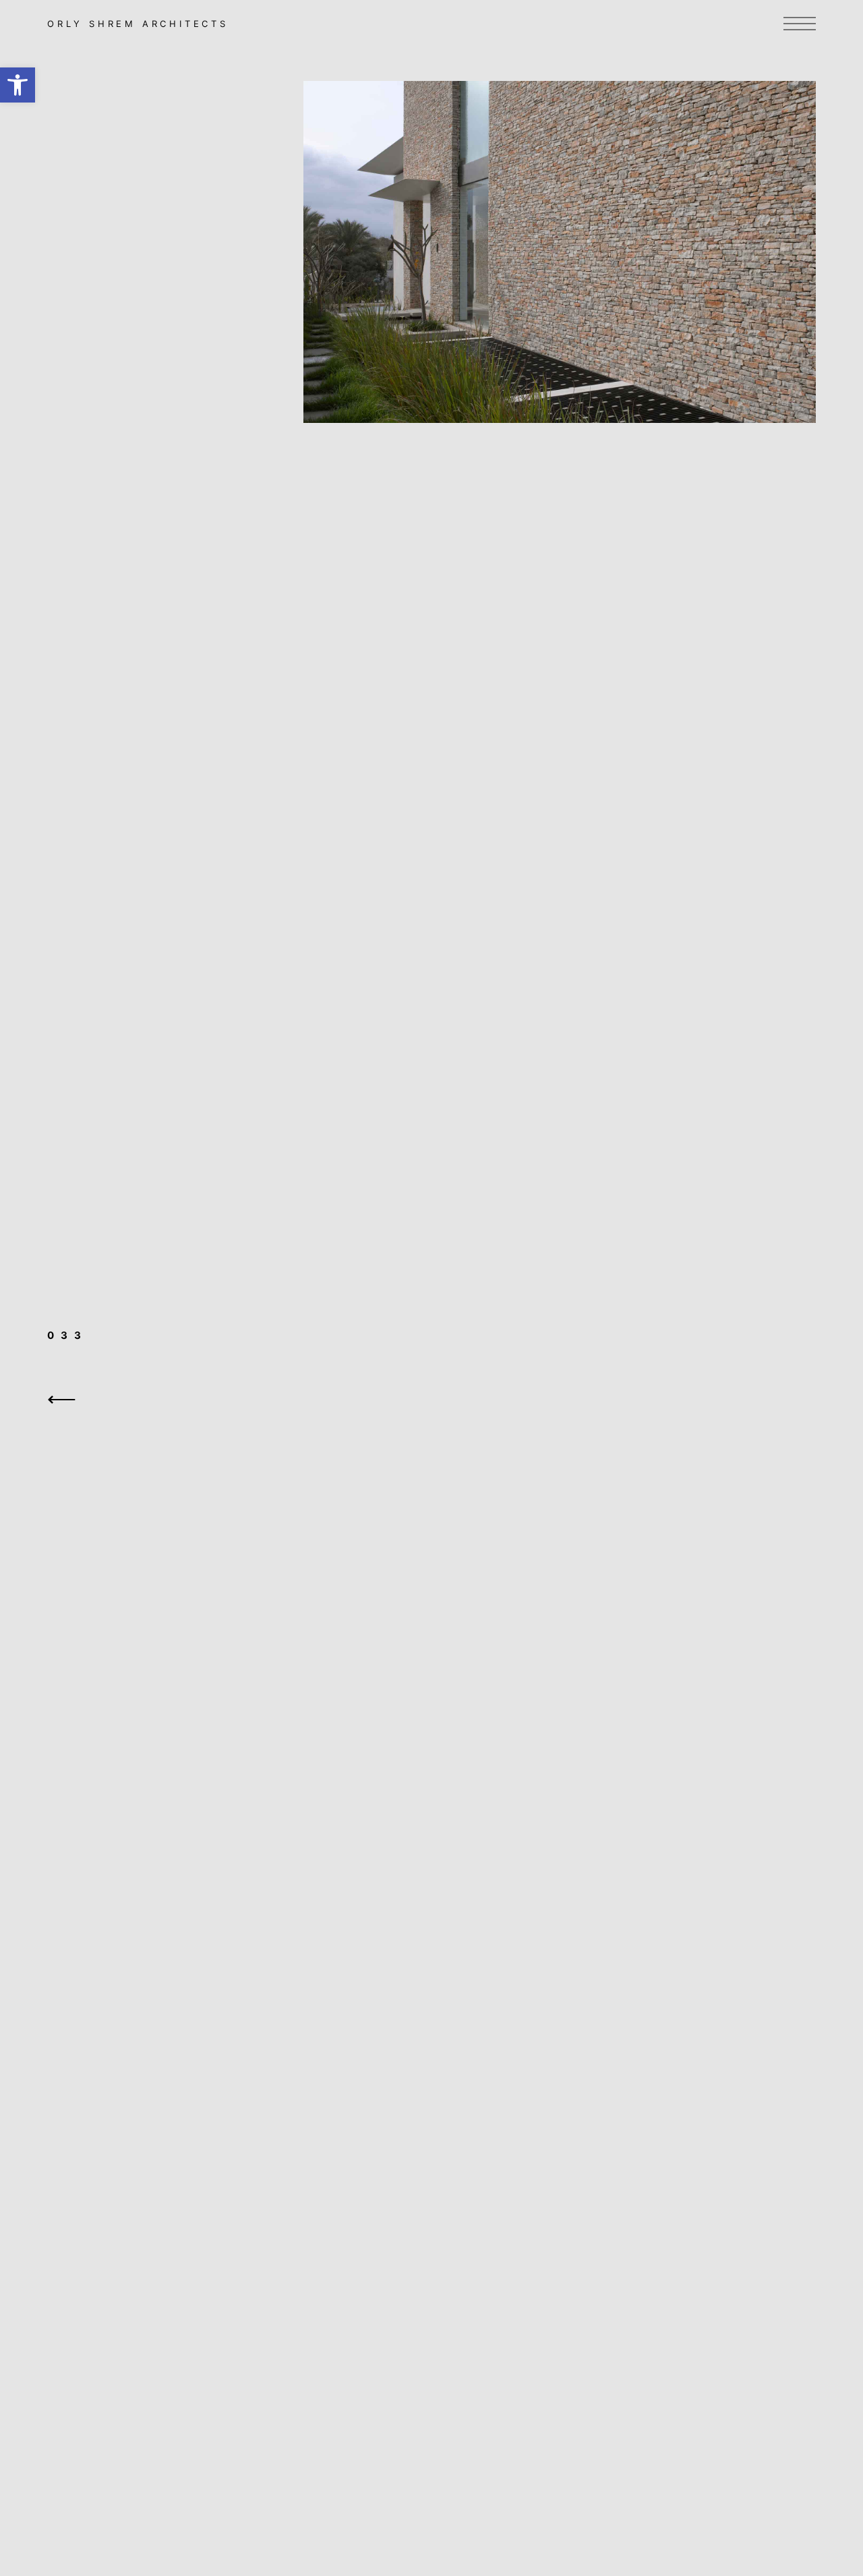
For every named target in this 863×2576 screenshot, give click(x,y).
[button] (18, 85)
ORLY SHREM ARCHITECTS (138, 24)
